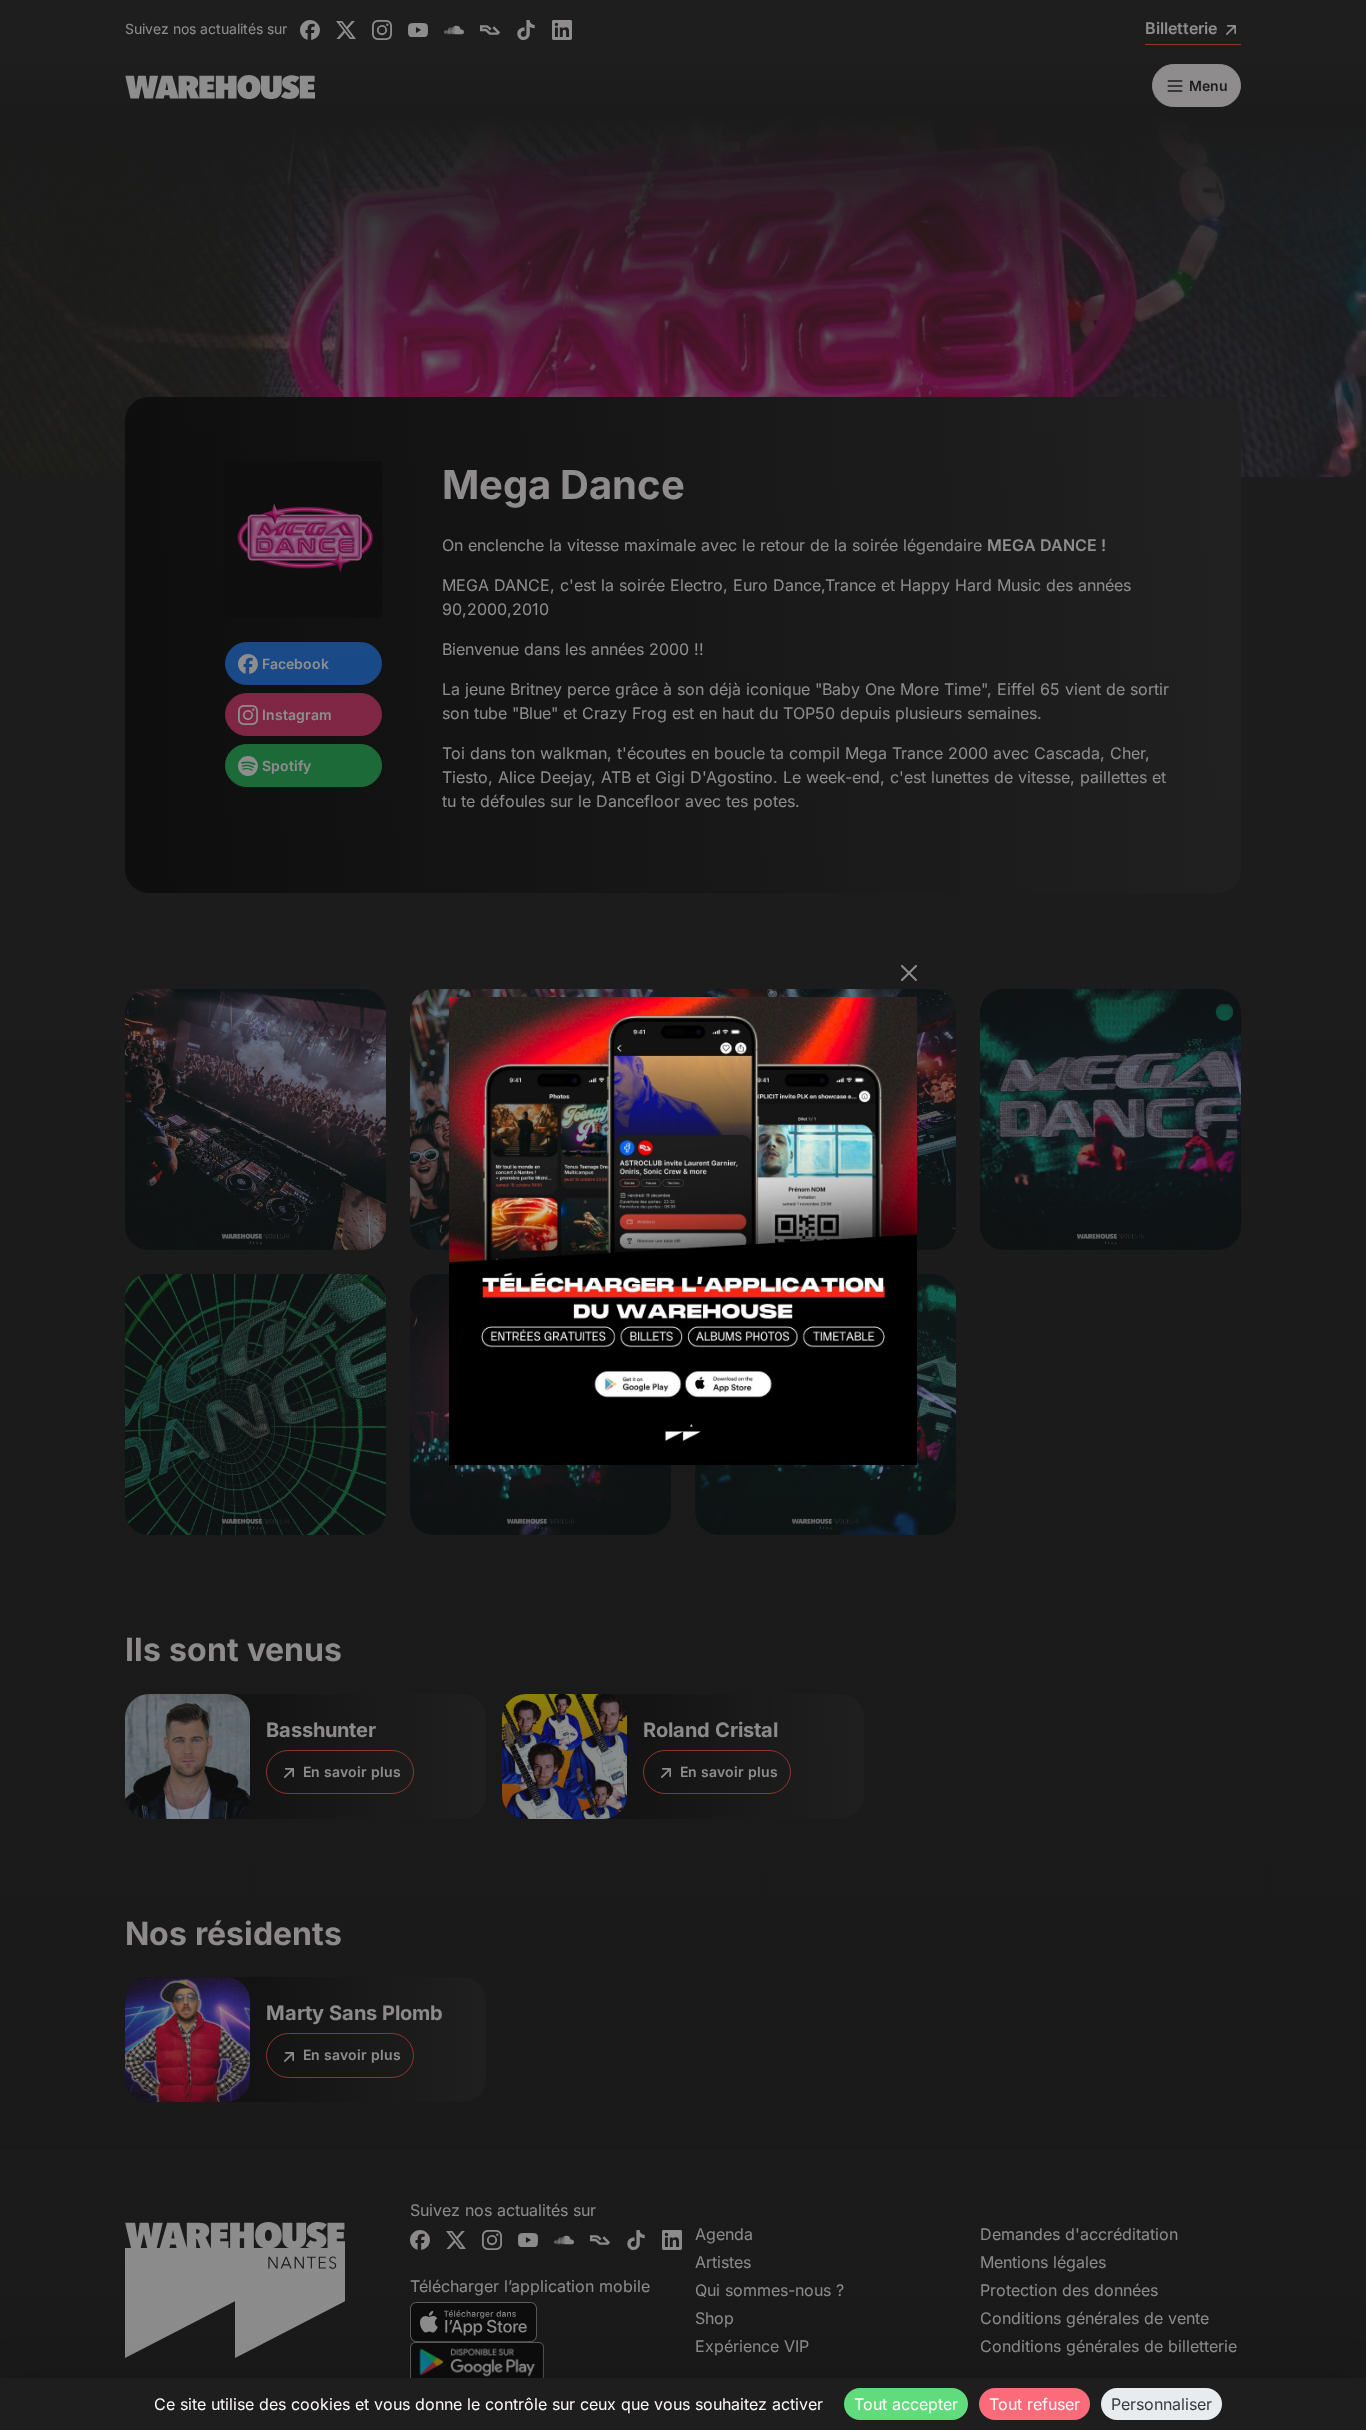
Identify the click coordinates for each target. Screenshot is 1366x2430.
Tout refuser (1034, 2404)
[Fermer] (909, 973)
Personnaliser (1161, 2404)
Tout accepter (906, 2404)
